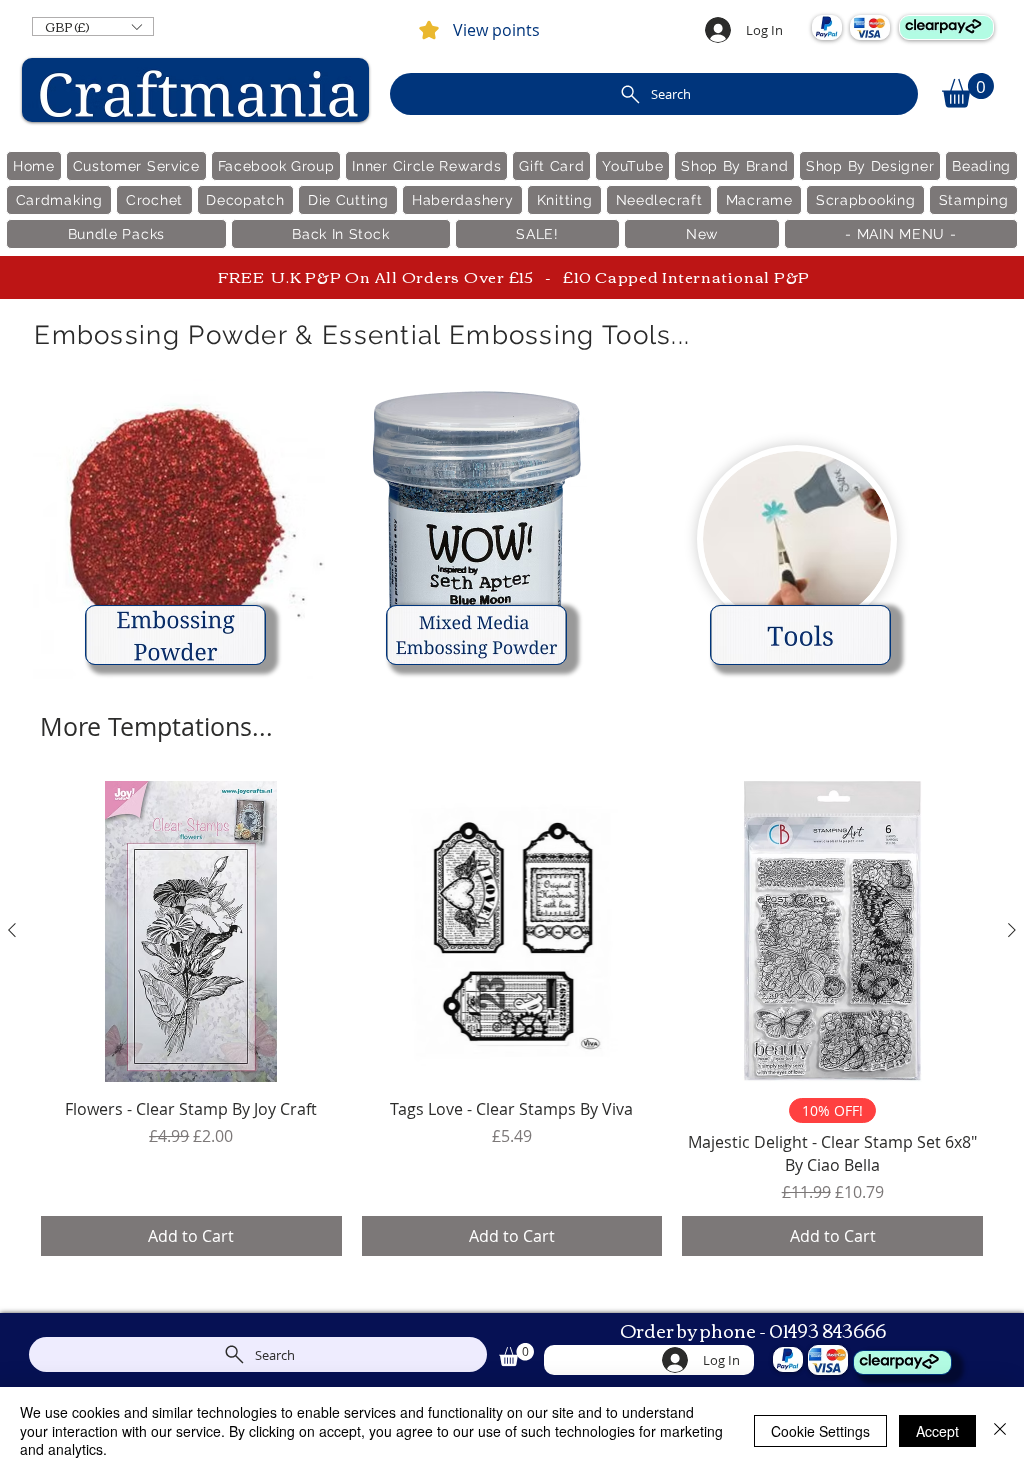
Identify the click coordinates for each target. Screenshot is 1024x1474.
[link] (968, 90)
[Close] (1000, 1430)
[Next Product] (1012, 930)
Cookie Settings (820, 1431)
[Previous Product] (12, 930)
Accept (937, 1431)
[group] (512, 1018)
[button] (93, 26)
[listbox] (93, 26)
